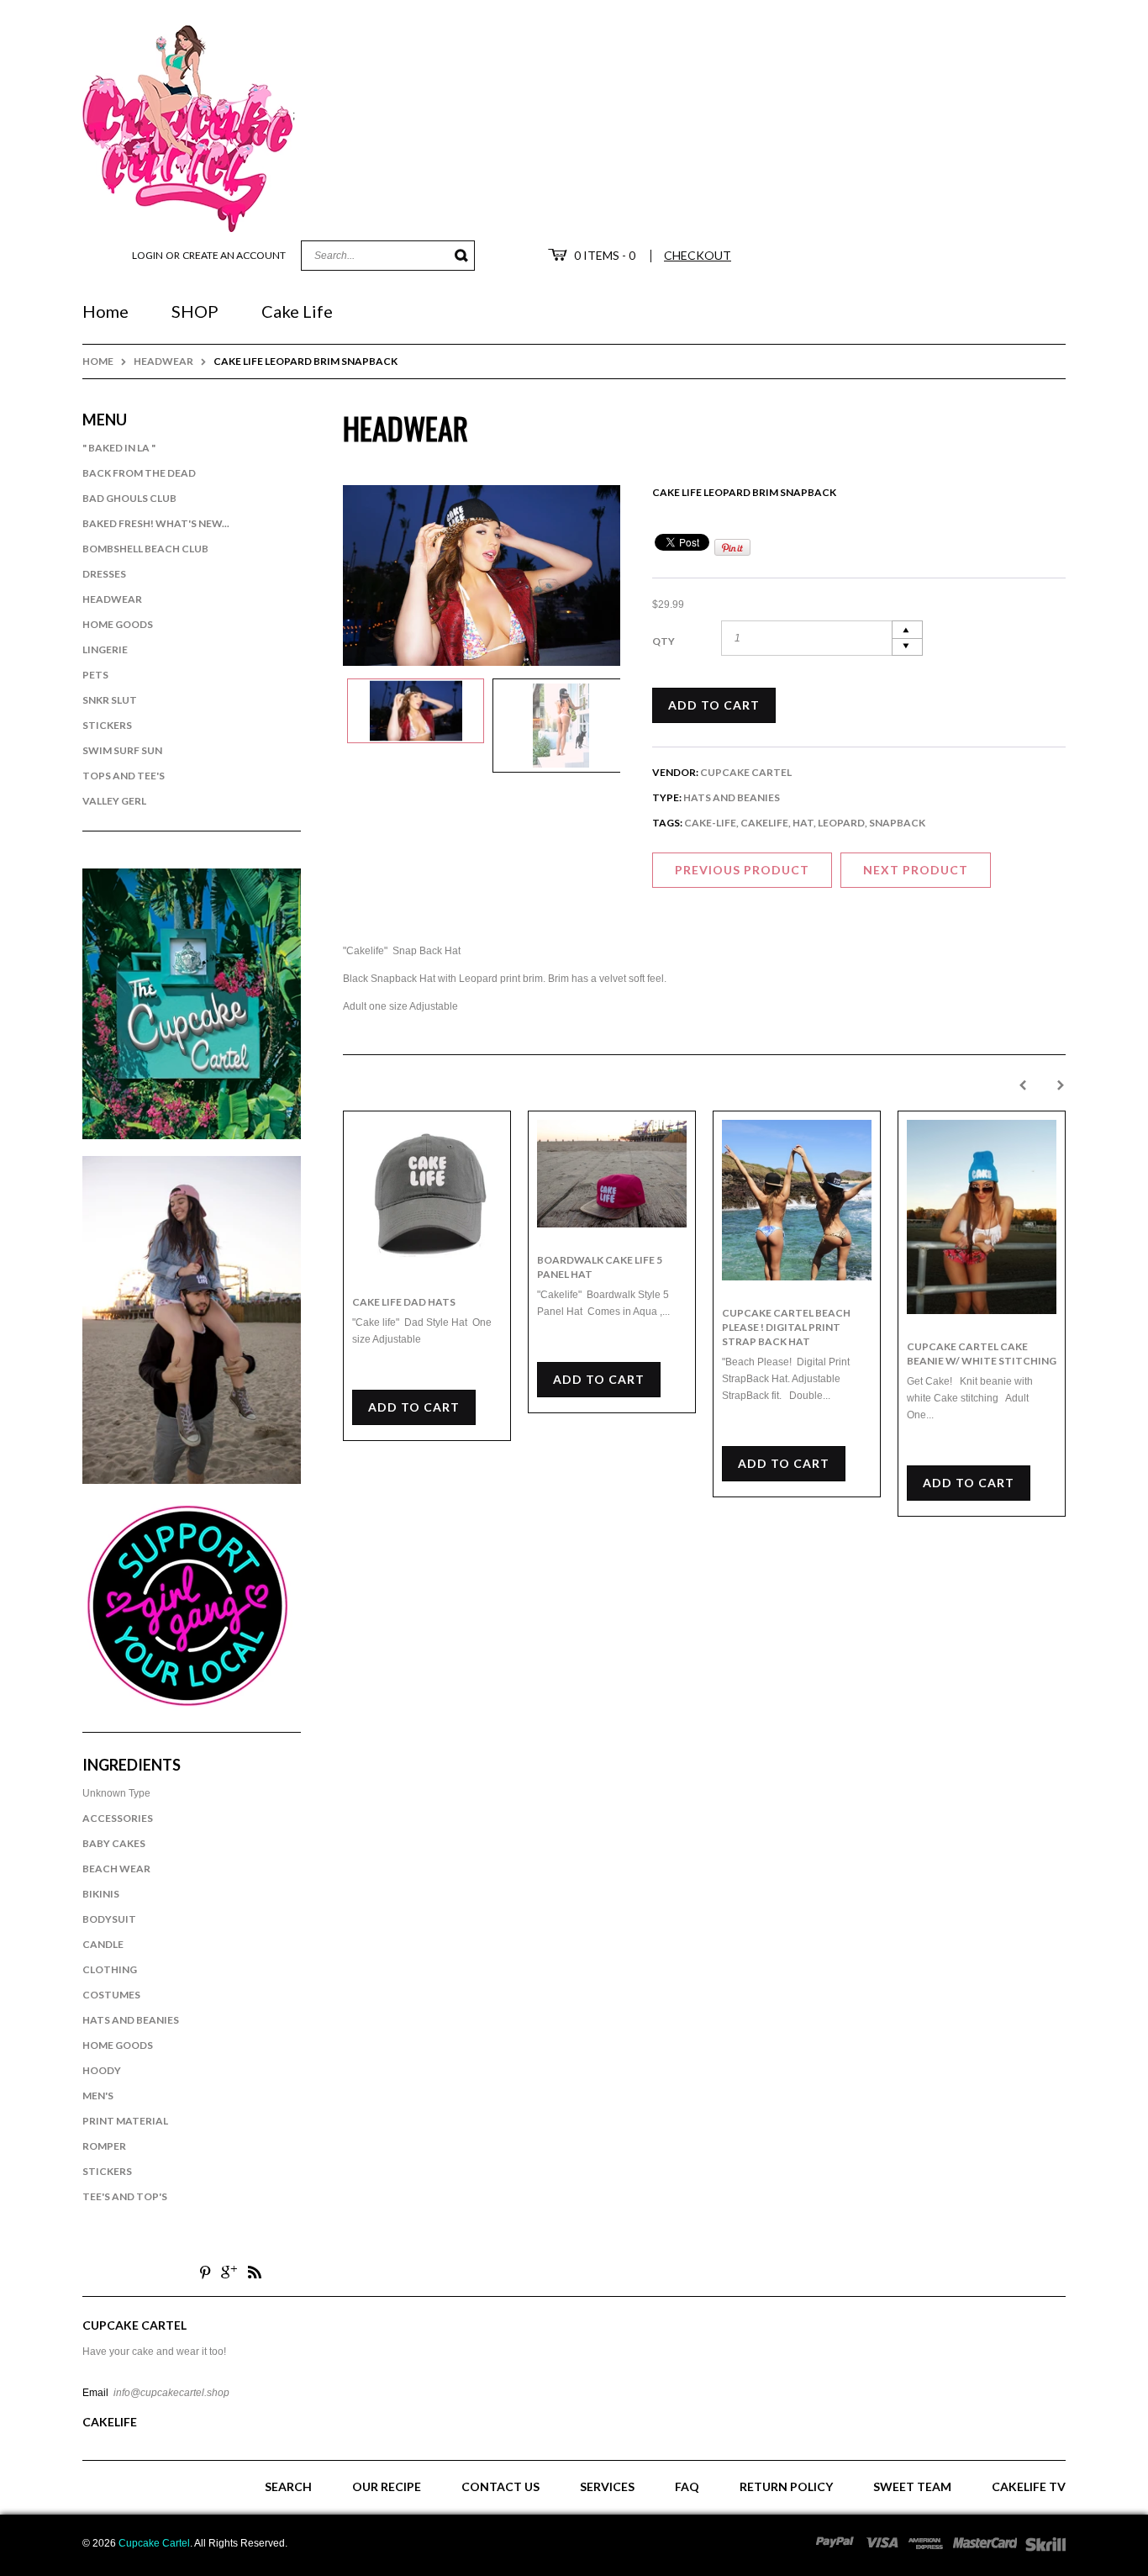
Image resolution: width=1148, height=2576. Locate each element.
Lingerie (105, 649)
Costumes (111, 1995)
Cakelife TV (1029, 2486)
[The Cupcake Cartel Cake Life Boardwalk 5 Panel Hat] (612, 1174)
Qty (664, 641)
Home (98, 361)
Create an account (234, 255)
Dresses (104, 574)
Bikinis (101, 1894)
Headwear (163, 361)
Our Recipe (387, 2486)
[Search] (462, 256)
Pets (95, 675)
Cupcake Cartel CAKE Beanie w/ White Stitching (982, 1354)
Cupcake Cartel (746, 772)
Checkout (698, 255)
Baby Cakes (114, 1843)
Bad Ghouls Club (129, 498)
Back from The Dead (139, 473)
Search (288, 2486)
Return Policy (786, 2486)
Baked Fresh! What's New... (156, 523)
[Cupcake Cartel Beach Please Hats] (797, 1200)
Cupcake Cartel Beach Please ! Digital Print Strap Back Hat (786, 1327)
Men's (98, 2096)
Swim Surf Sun (122, 750)
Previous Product (742, 870)
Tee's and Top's (125, 2196)
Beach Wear (116, 1869)
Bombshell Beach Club (145, 549)
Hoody (102, 2070)
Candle (103, 1944)
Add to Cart (714, 705)
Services (607, 2486)
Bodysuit (109, 1919)
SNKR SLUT (110, 700)
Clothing (110, 1969)
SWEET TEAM (912, 2486)
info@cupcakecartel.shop (171, 2393)
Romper (104, 2146)
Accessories (118, 1818)
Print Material (125, 2121)
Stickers (107, 725)
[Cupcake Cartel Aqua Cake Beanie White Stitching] (982, 1217)
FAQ (687, 2486)
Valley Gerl (114, 801)
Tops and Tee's (124, 776)
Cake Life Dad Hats (404, 1302)
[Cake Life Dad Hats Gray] (427, 1195)
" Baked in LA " (119, 448)
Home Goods (118, 624)
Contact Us (500, 2486)
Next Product (916, 870)
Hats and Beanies (131, 2020)
